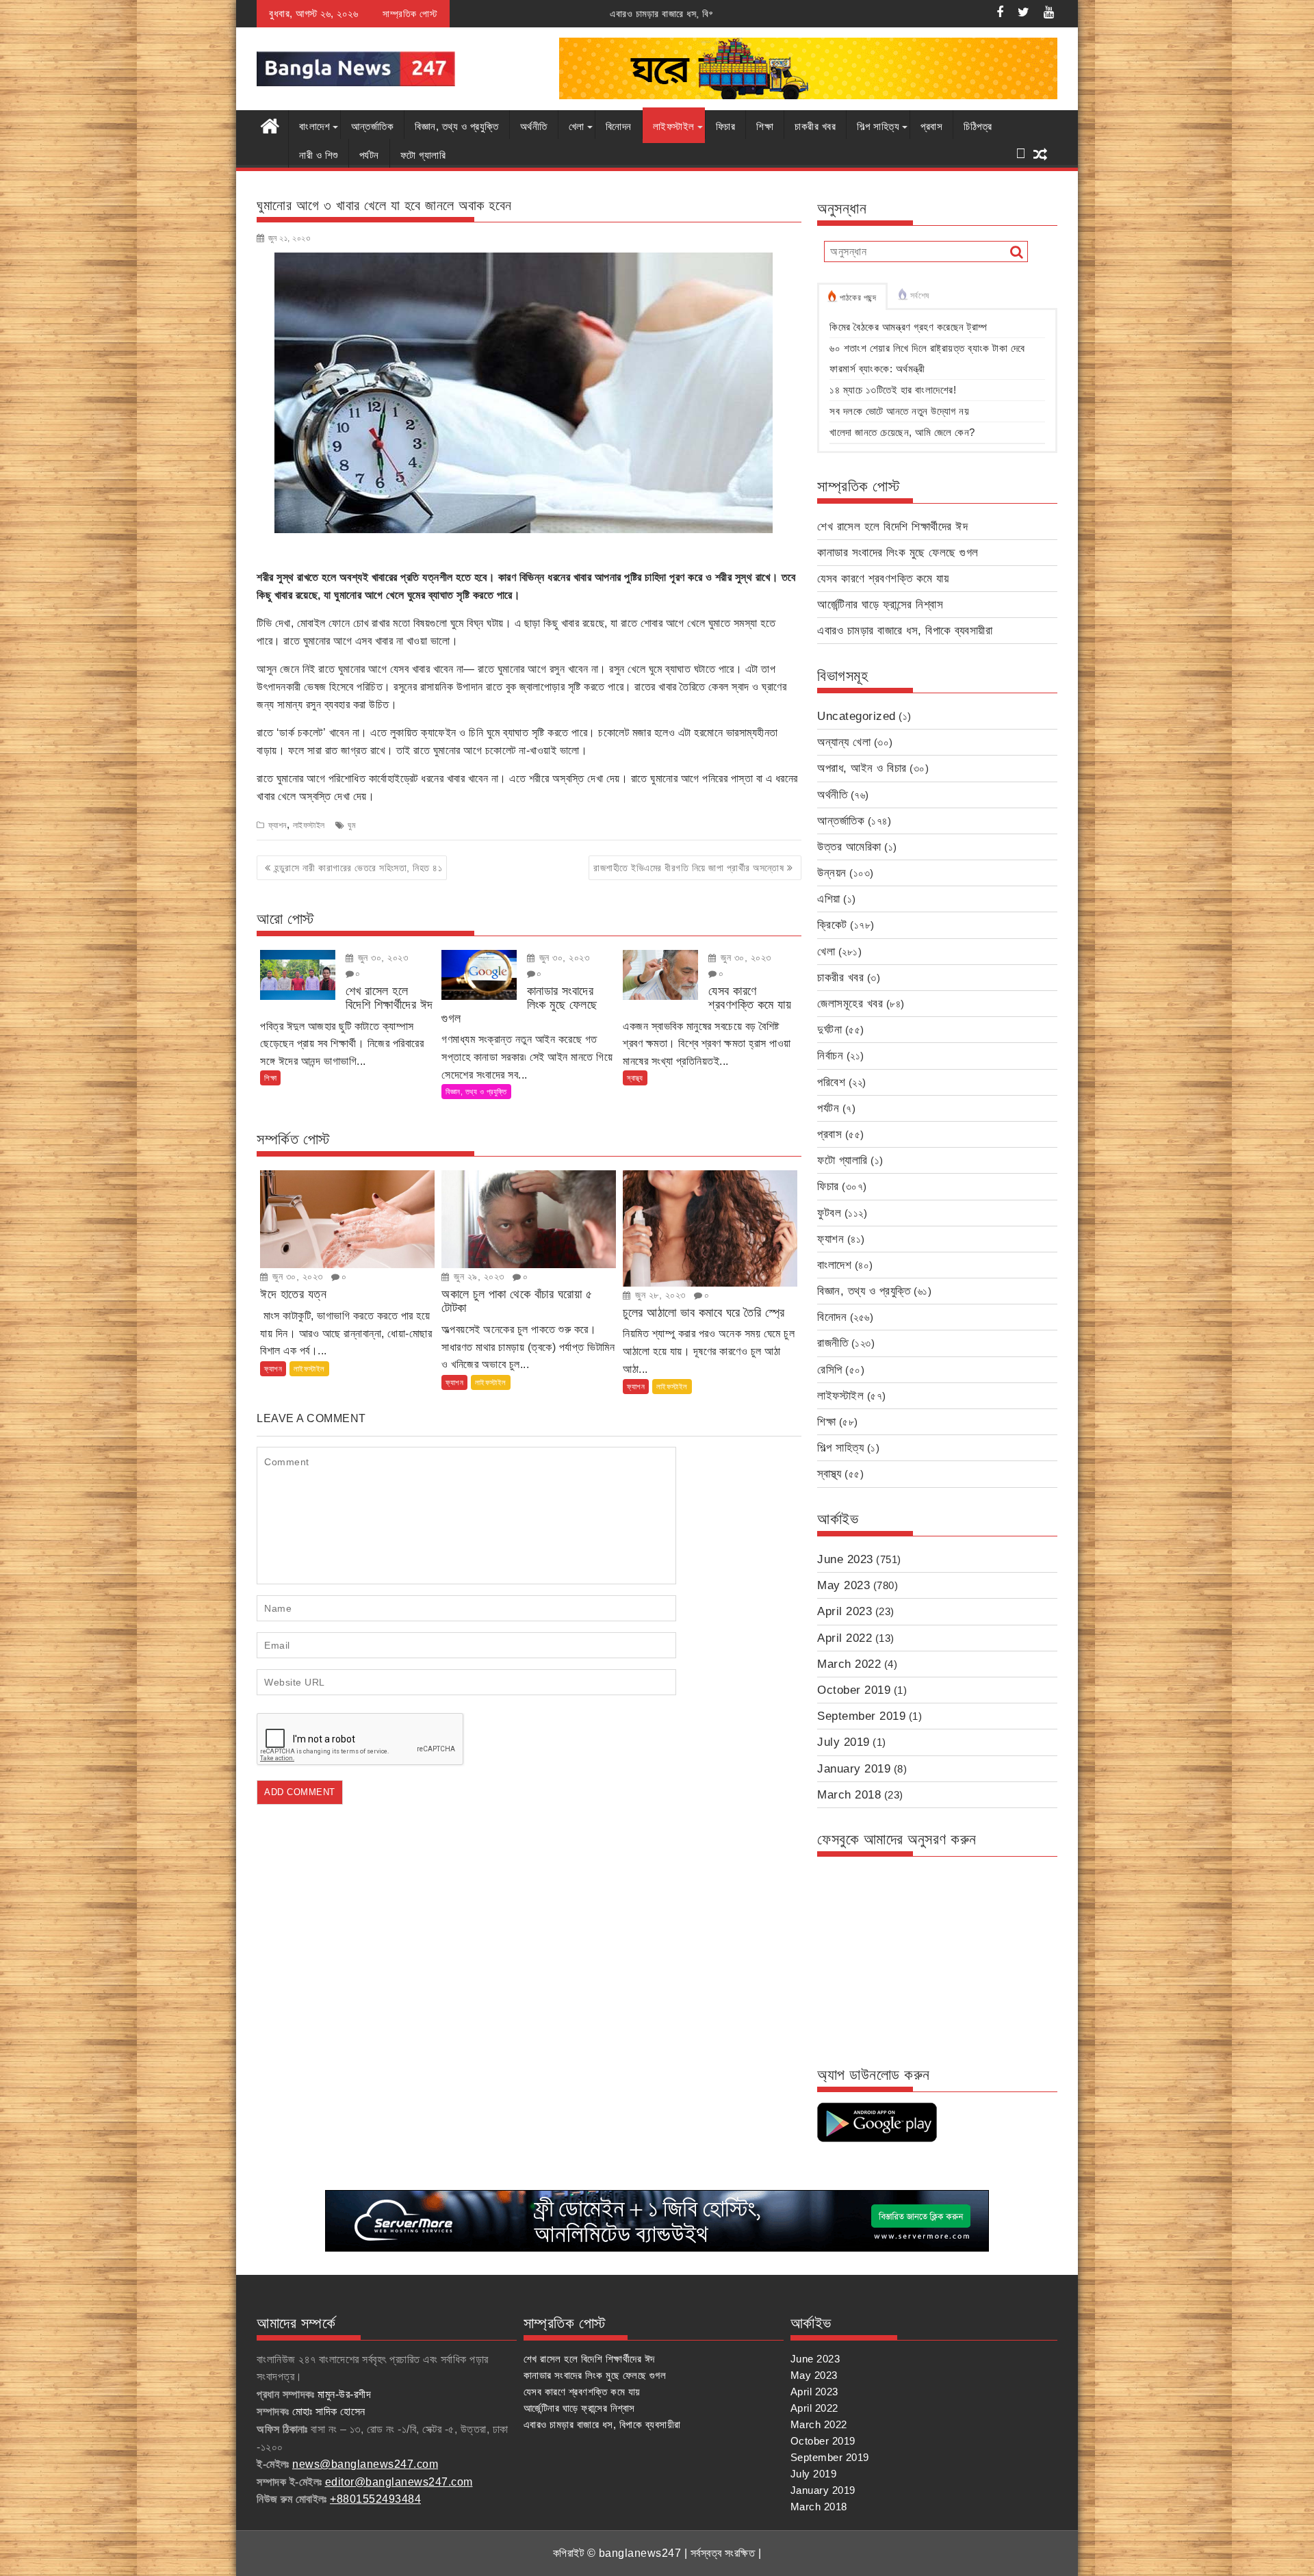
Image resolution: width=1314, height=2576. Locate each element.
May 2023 (843, 1585)
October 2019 (854, 1690)
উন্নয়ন (832, 873)
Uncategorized (856, 716)
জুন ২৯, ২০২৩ (478, 1276)
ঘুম (352, 825)
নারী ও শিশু (319, 155)
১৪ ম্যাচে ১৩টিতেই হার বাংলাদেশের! (893, 390)
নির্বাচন (830, 1056)
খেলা (577, 126)
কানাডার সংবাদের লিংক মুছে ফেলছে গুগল (898, 553)
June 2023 (845, 1559)
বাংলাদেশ (314, 126)
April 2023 (845, 1611)
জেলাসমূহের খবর (850, 1004)
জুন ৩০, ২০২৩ (381, 957)
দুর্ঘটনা (829, 1030)
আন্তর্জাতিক (372, 126)
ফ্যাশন (278, 825)
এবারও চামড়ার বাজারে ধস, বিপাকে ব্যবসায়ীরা (486, 14)
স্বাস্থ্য (635, 1078)
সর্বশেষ (920, 296)
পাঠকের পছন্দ (858, 298)
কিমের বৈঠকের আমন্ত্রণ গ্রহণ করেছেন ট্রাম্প (909, 327)
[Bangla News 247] (270, 125)
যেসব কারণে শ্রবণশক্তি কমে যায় (883, 579)
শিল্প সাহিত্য (878, 126)
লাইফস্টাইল (674, 126)
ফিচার (726, 126)
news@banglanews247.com (365, 2464)
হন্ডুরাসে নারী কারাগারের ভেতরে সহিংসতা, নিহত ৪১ (359, 868)
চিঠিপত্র (978, 126)
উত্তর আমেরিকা (849, 847)
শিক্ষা (765, 126)
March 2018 (849, 1795)
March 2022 (849, 1664)
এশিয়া (829, 899)
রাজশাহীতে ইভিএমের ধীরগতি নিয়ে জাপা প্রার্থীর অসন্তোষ (688, 868)
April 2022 (845, 1638)
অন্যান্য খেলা (844, 742)
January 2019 (854, 1769)
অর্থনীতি (534, 126)
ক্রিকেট (832, 925)
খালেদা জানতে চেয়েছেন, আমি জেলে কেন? (902, 432)
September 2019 (861, 1716)
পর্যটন (369, 155)
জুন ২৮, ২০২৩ (659, 1295)
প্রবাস (931, 126)
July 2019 (843, 1742)
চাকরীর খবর (815, 126)
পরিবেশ (831, 1082)
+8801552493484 (375, 2499)
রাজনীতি (833, 1343)
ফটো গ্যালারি (423, 155)
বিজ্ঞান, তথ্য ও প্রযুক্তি (457, 126)
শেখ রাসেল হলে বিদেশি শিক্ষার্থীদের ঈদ (892, 527)
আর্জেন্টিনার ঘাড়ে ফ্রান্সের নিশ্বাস (880, 605)
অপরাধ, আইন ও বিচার (862, 768)
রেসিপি (830, 1370)
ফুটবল (829, 1213)
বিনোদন (619, 126)
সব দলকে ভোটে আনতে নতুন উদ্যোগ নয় (899, 411)
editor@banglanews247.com (399, 2482)
